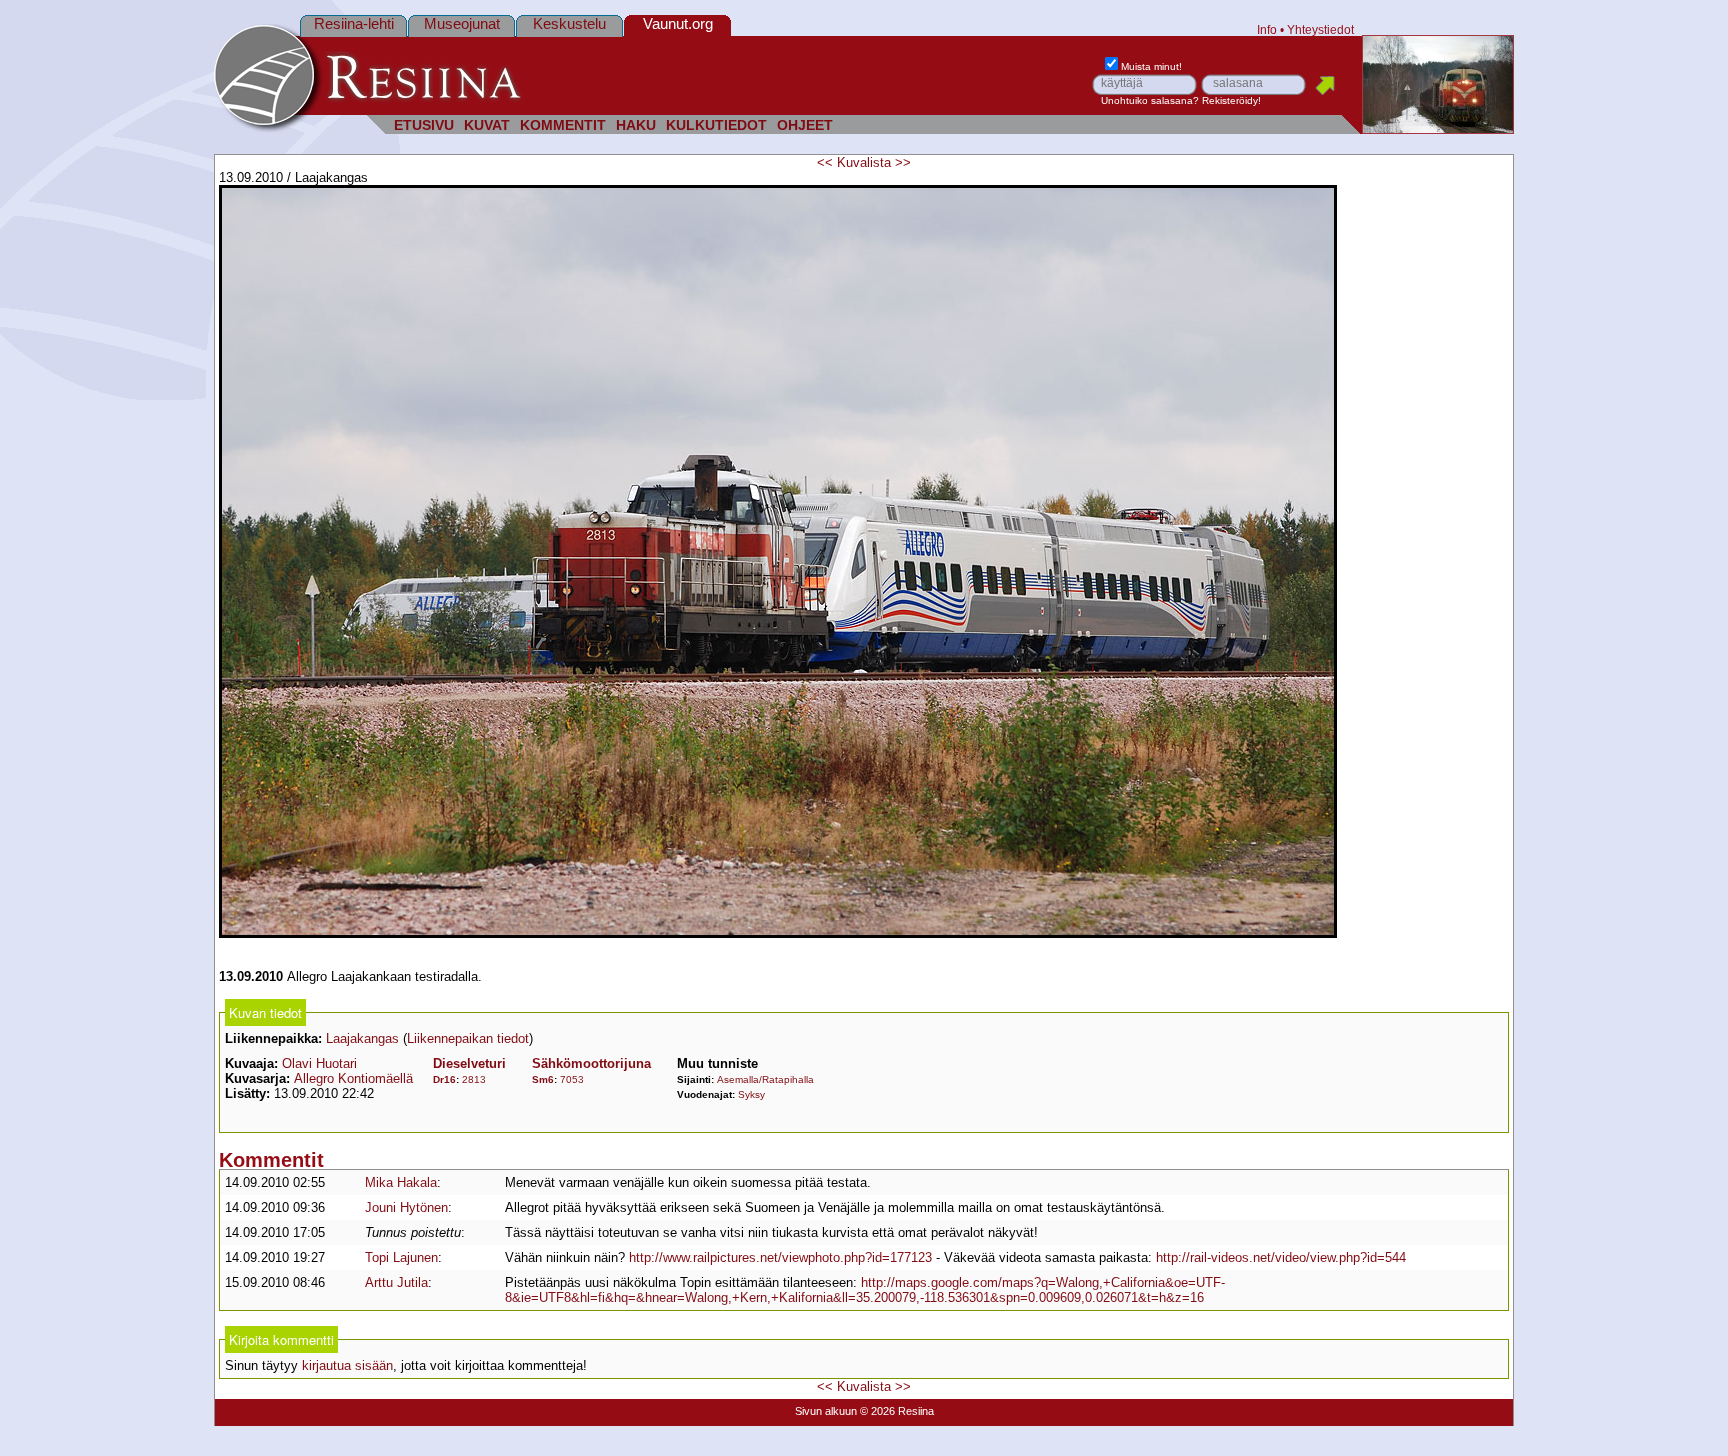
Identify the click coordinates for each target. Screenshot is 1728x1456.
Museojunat (462, 23)
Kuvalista (864, 162)
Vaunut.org (678, 23)
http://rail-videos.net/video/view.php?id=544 (1281, 1257)
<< (825, 162)
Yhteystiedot (1320, 29)
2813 (474, 1079)
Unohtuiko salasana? (1150, 100)
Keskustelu (569, 23)
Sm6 (543, 1079)
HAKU (636, 125)
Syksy (751, 1094)
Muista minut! (1151, 66)
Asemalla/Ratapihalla (765, 1079)
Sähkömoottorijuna (591, 1063)
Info (1267, 29)
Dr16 (444, 1079)
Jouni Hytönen (406, 1207)
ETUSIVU (424, 125)
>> (903, 162)
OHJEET (805, 125)
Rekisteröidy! (1231, 100)
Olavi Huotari (319, 1063)
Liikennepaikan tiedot (468, 1038)
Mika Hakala (401, 1182)
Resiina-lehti (354, 23)
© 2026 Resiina (897, 1411)
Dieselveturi (469, 1063)
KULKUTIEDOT (716, 125)
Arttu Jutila (396, 1282)
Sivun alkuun (826, 1411)
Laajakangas (362, 1038)
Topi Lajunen (401, 1257)
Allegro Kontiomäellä (353, 1078)
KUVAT (487, 125)
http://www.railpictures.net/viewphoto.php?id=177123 (780, 1257)
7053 (572, 1079)
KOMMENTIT (563, 125)
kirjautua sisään (347, 1365)
